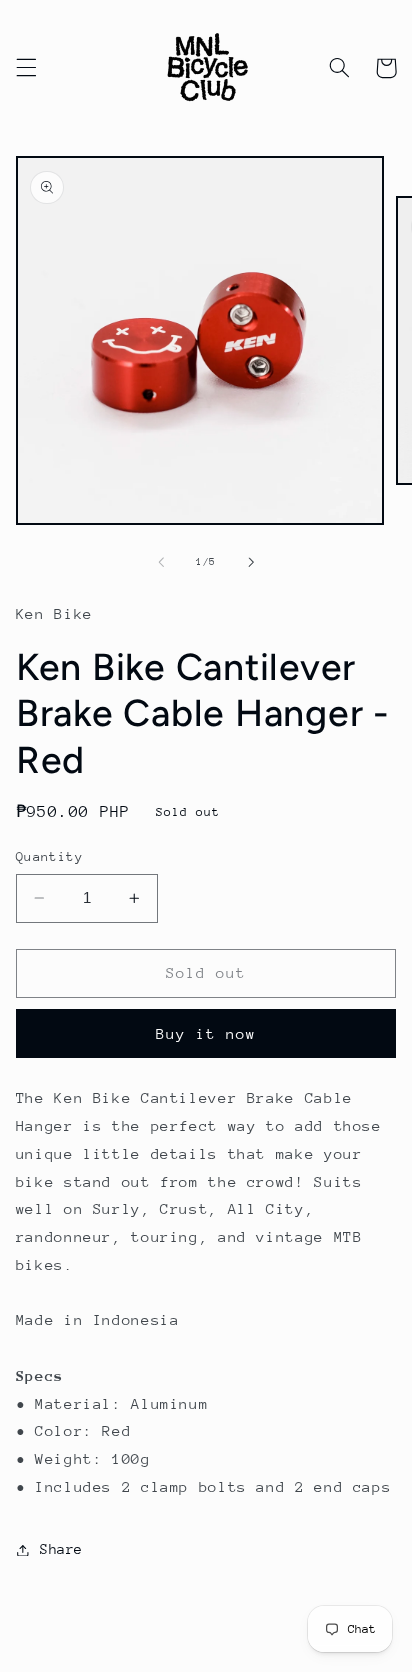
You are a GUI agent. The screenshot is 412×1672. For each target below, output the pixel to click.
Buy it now (206, 1033)
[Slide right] (251, 562)
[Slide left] (161, 562)
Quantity (49, 856)
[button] (26, 68)
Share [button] (61, 1549)
